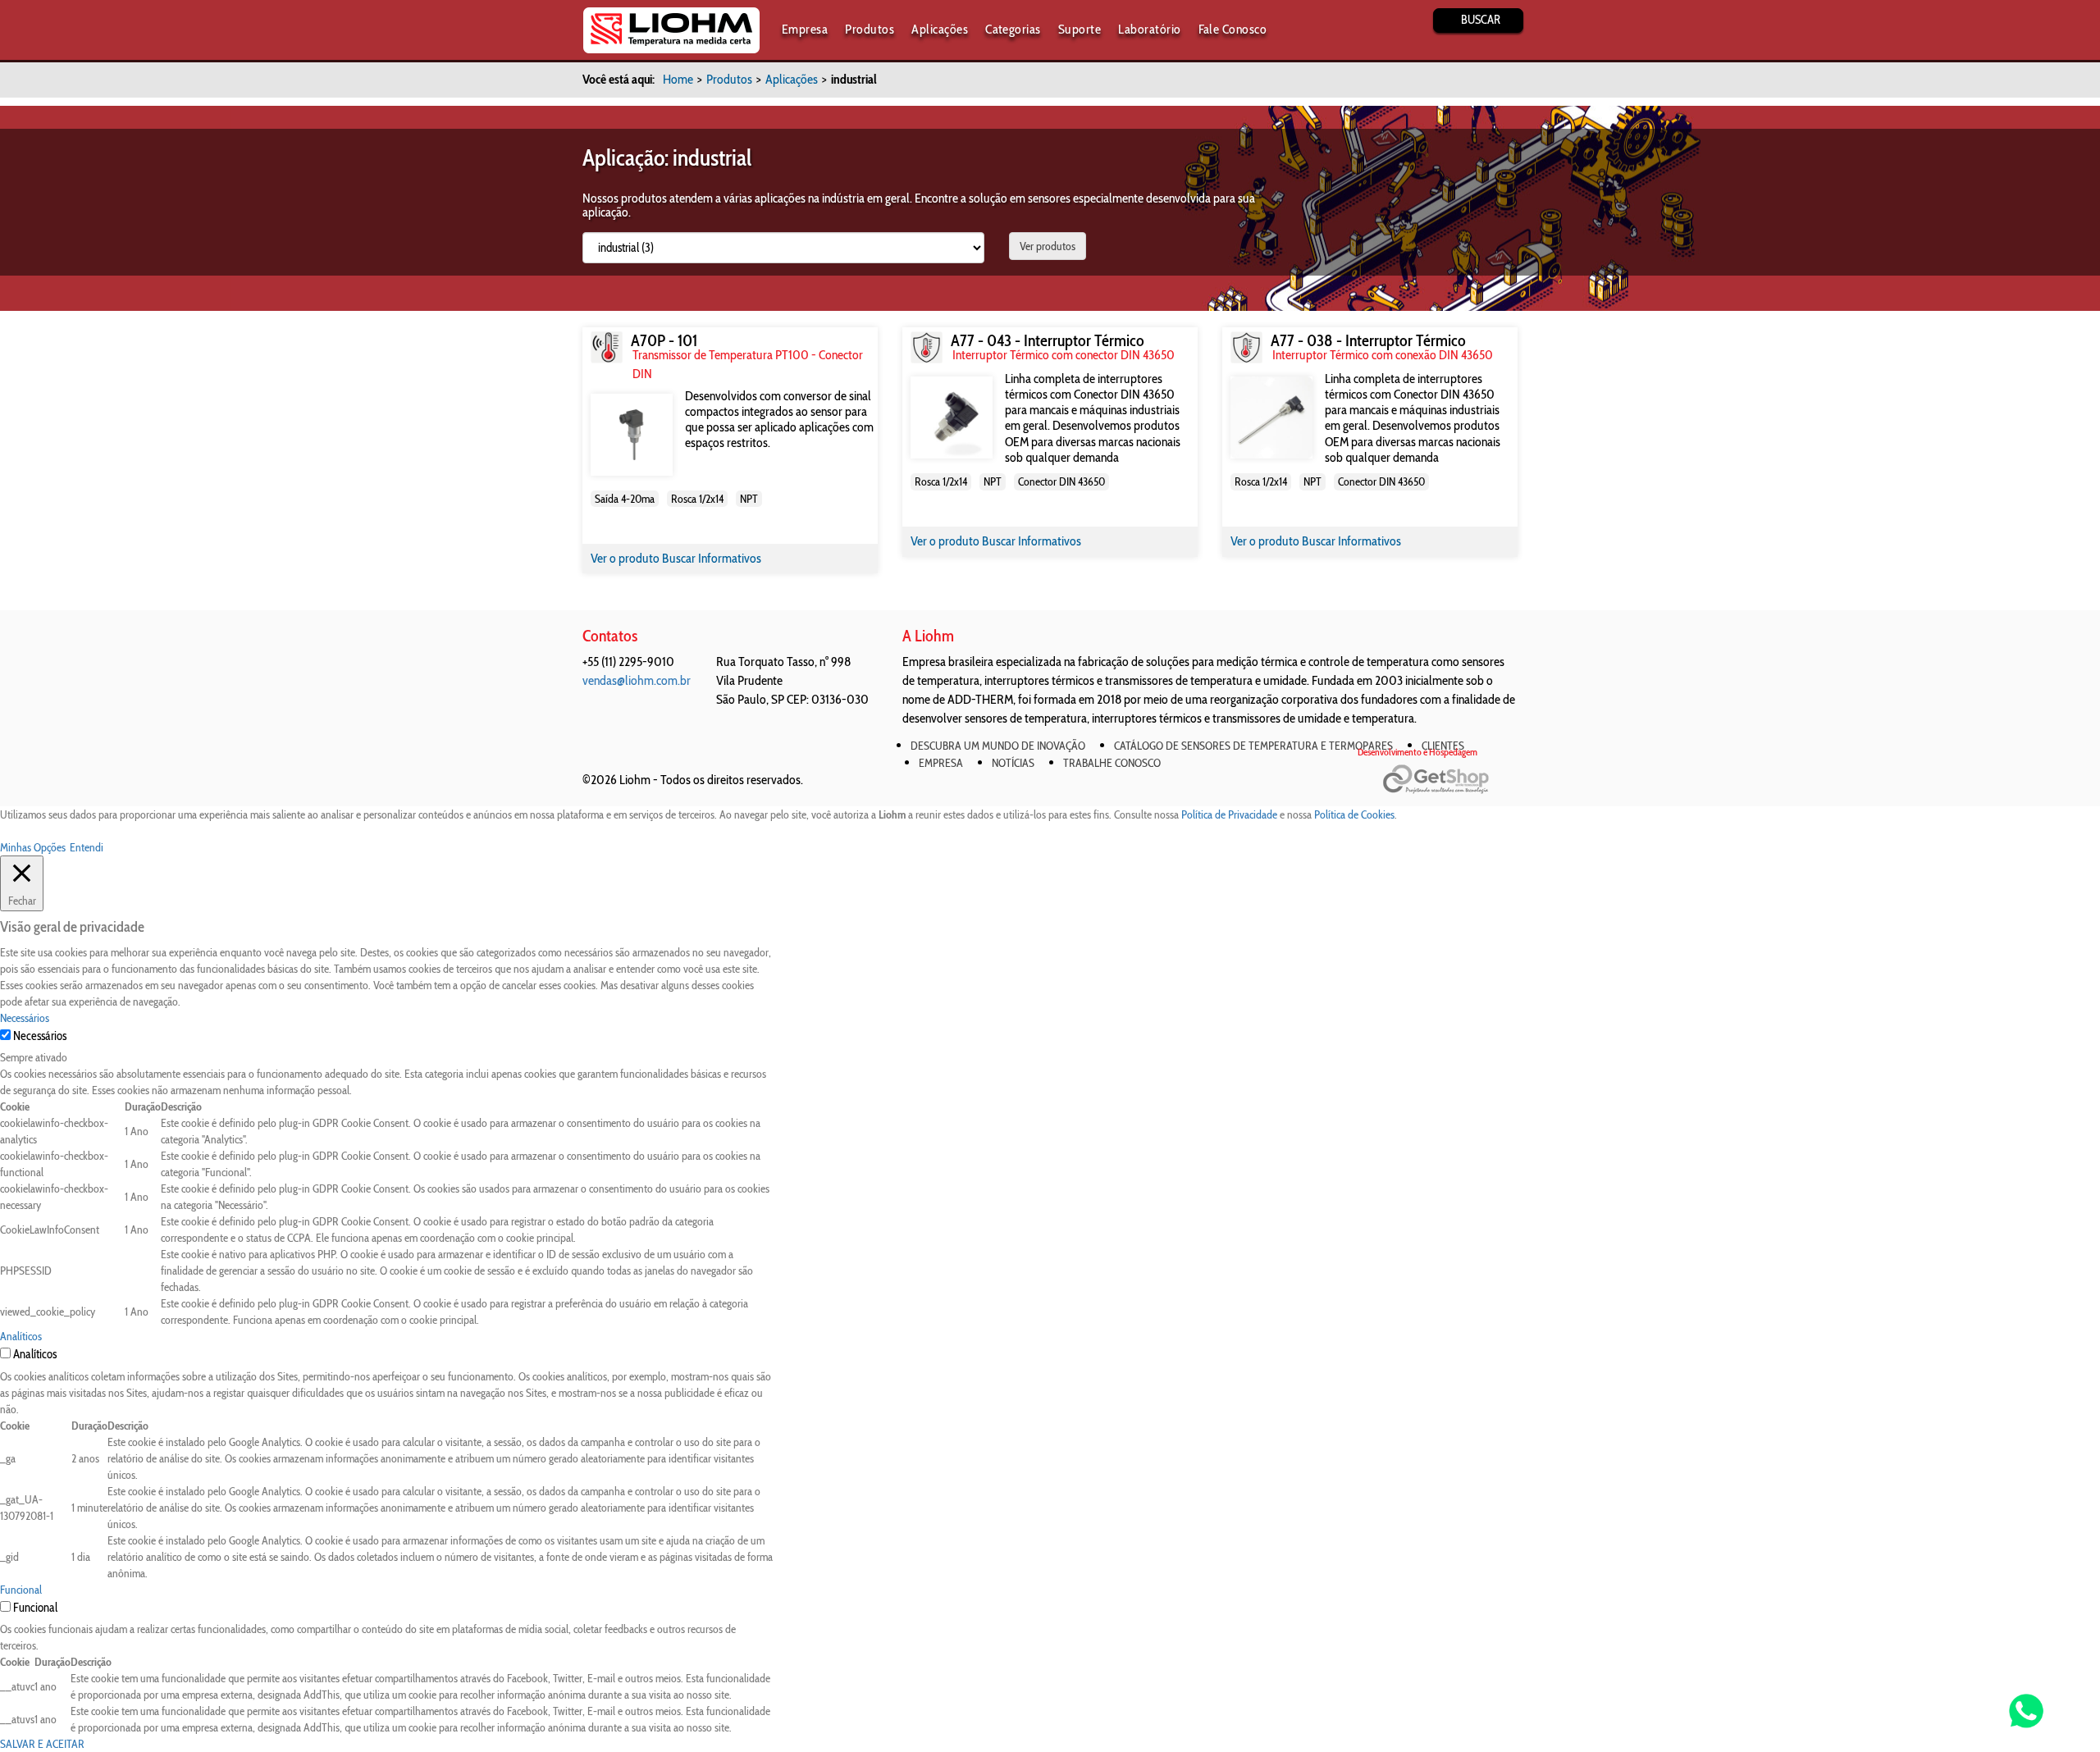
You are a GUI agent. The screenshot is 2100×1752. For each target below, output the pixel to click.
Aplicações (940, 29)
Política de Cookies (1354, 814)
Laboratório (1149, 29)
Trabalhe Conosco (1112, 763)
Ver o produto (626, 558)
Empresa (805, 29)
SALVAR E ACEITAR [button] (42, 1744)
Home (678, 79)
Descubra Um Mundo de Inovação (998, 746)
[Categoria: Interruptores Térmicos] (927, 347)
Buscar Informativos (712, 558)
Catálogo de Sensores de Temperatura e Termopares (1253, 746)
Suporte (1080, 29)
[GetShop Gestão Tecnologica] (1450, 780)
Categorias (1013, 29)
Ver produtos (1048, 246)
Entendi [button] (87, 847)
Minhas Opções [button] (33, 847)
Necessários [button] (25, 1018)
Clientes (1443, 746)
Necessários (40, 1036)
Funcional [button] (21, 1590)
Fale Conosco (1233, 29)
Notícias (1013, 763)
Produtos (870, 29)
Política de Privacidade (1229, 814)
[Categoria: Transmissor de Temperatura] (607, 347)
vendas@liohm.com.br (637, 680)
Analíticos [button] (21, 1336)
